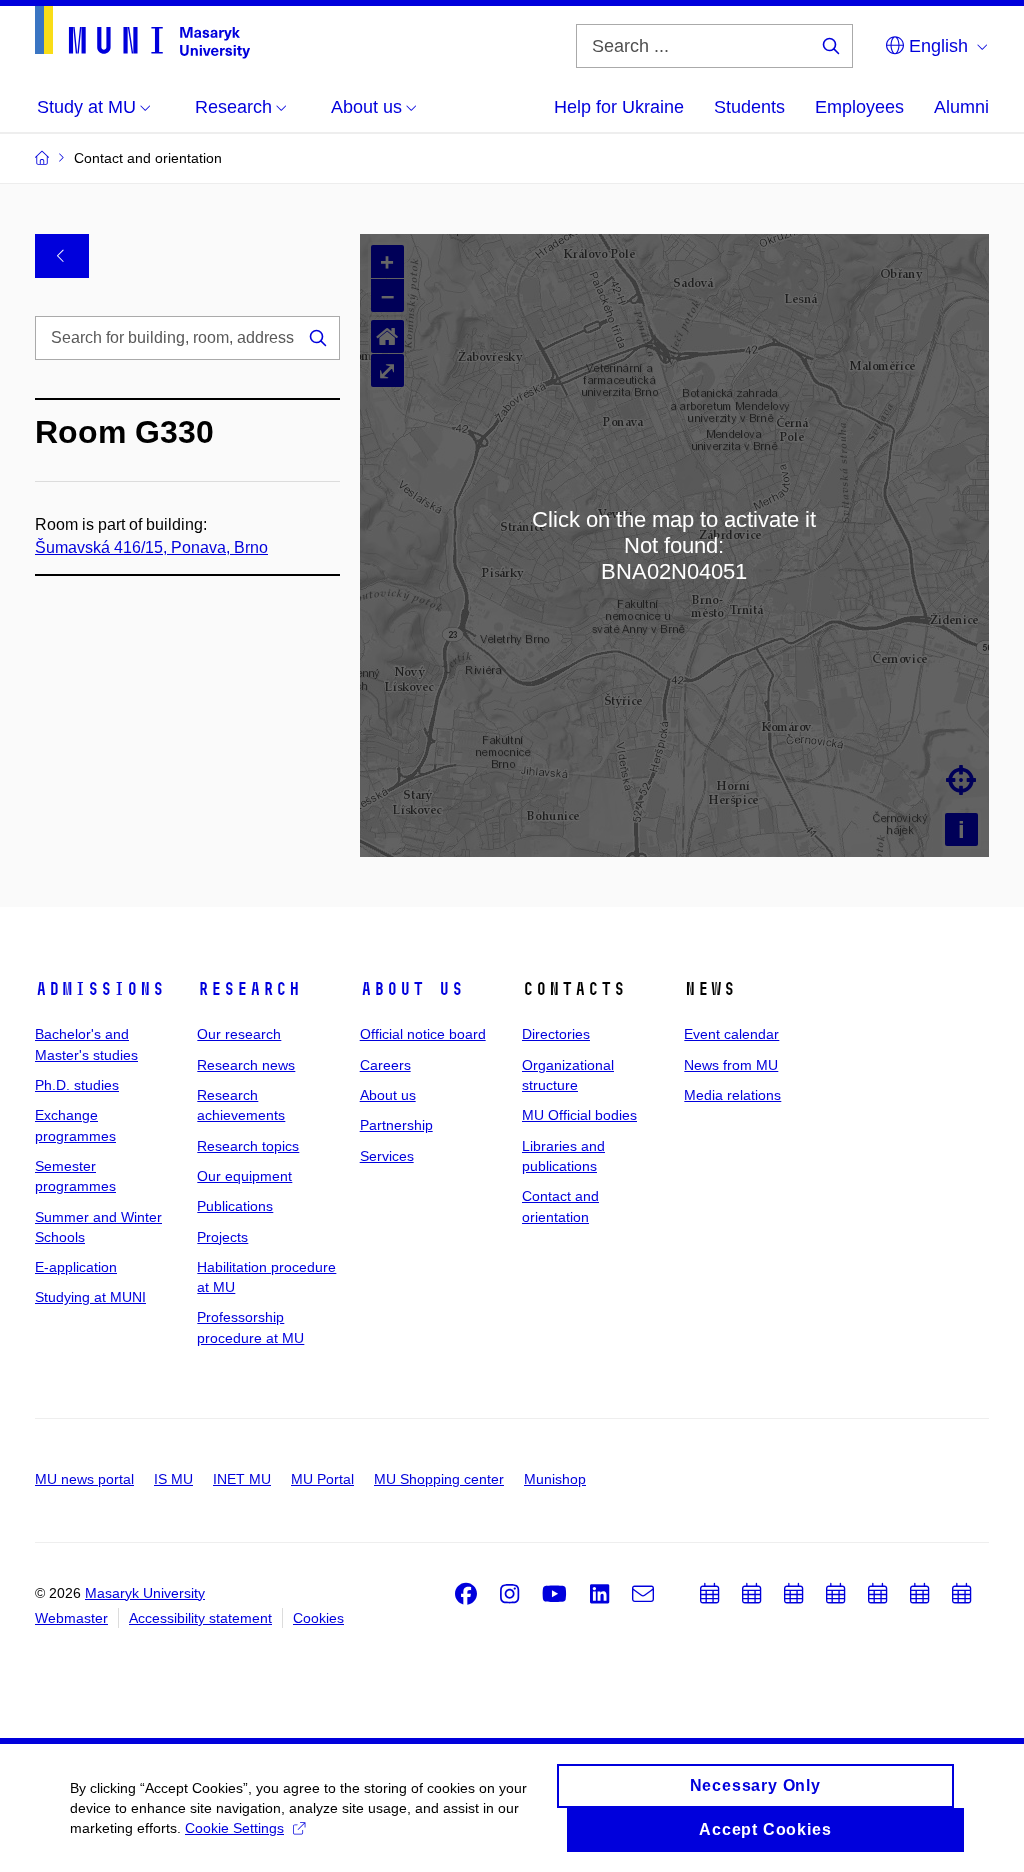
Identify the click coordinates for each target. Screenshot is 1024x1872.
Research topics (248, 1146)
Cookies (318, 1618)
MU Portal (322, 1479)
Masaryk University (145, 1593)
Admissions (100, 989)
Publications (235, 1206)
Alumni (961, 107)
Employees (859, 107)
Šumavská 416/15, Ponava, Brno (151, 547)
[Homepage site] (142, 32)
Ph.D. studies (77, 1085)
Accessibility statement (200, 1618)
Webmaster (71, 1618)
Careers (385, 1065)
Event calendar (731, 1034)
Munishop (555, 1479)
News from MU (731, 1065)
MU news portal (84, 1479)
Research (249, 989)
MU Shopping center (439, 1479)
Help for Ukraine (619, 107)
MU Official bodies (579, 1115)
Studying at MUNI (90, 1297)
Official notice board (423, 1034)
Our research (239, 1034)
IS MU (173, 1479)
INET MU (242, 1479)
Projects (222, 1237)
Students (749, 107)
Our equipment (244, 1176)
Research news (246, 1065)
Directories (556, 1034)
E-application (76, 1267)
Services (387, 1156)
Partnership (396, 1125)
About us (412, 989)
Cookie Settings (234, 1828)
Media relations (732, 1095)
